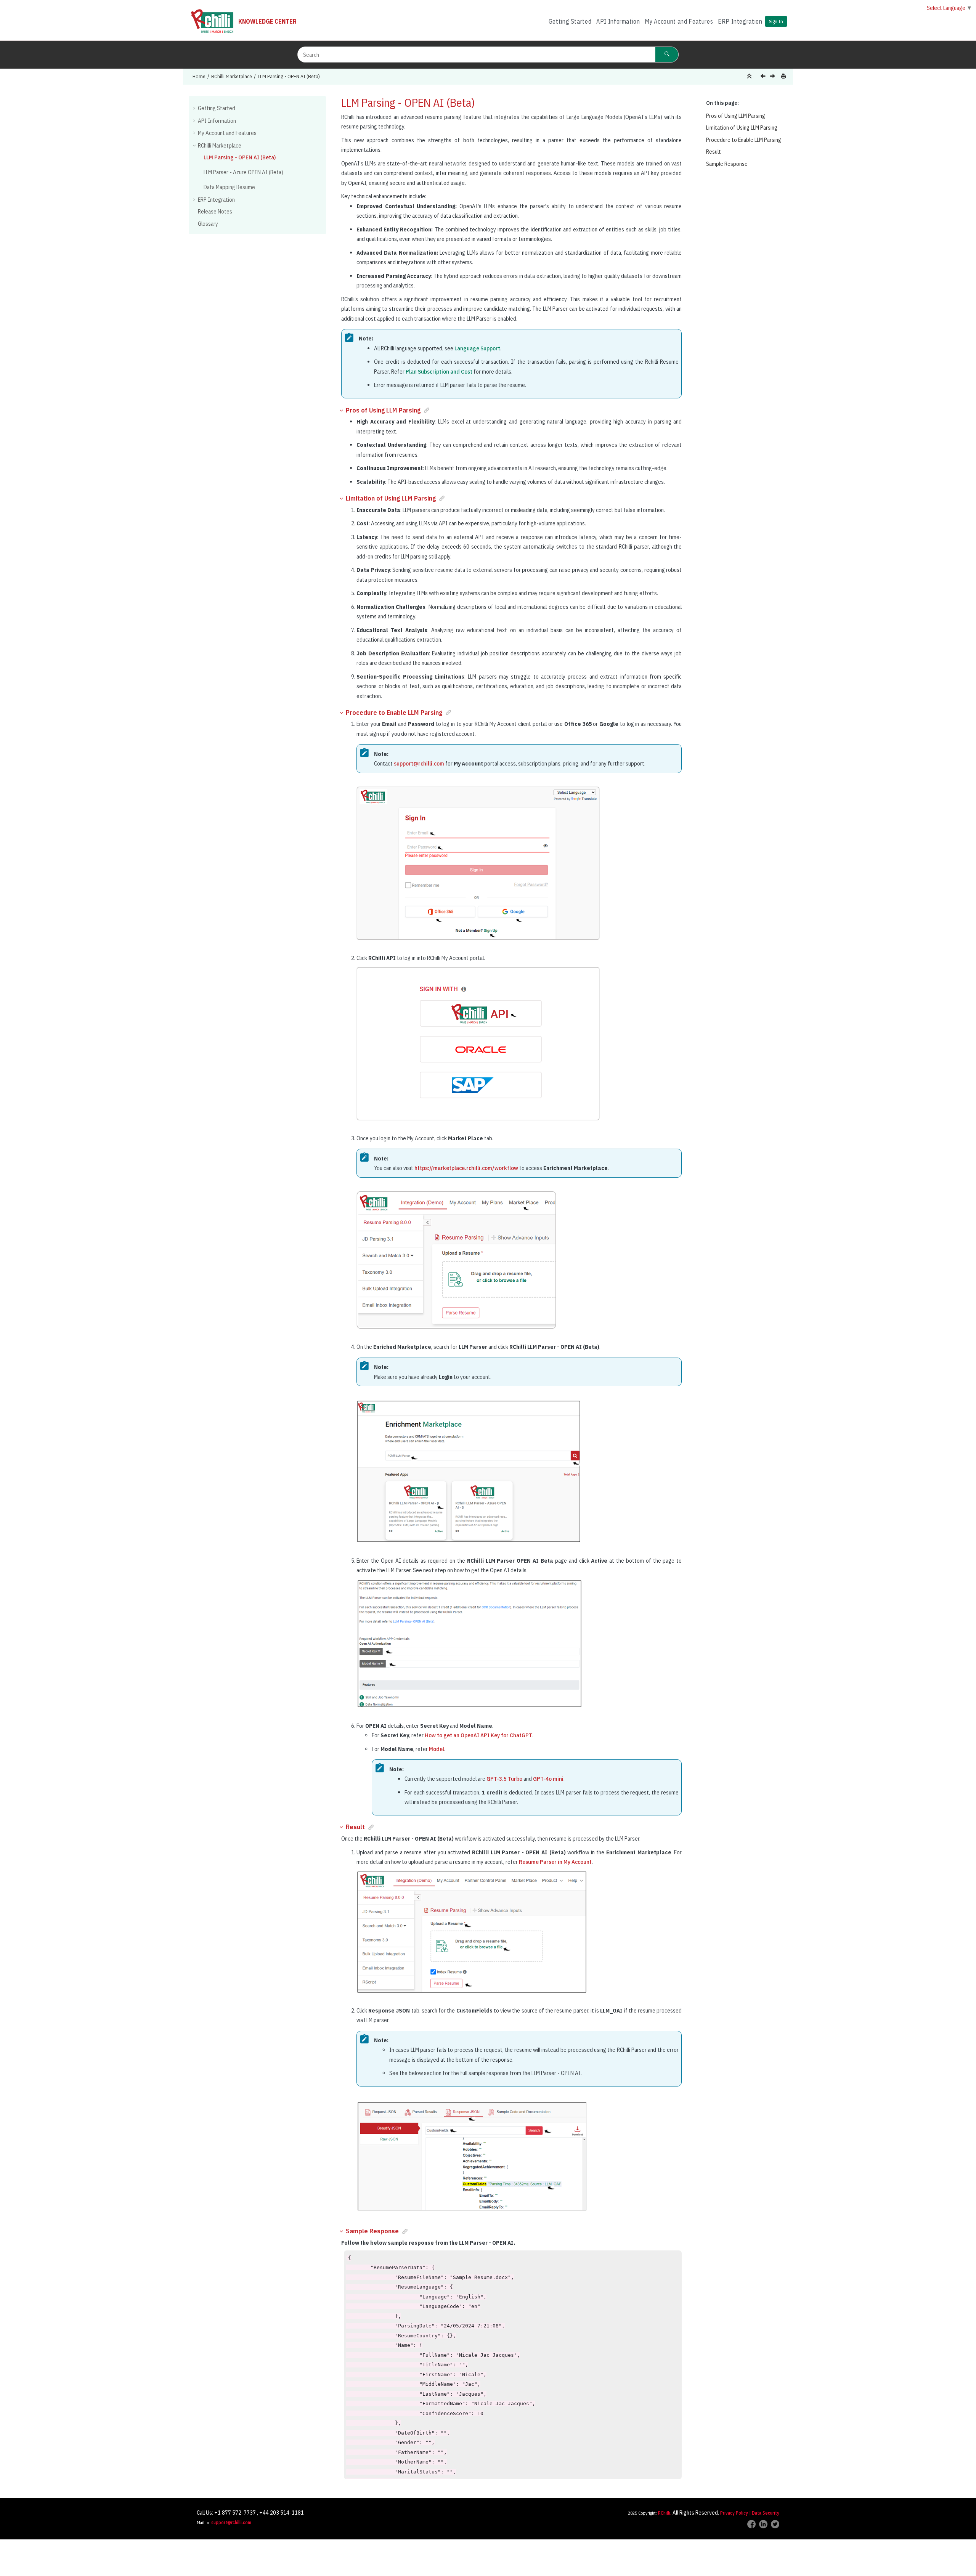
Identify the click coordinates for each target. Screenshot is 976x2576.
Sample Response (727, 164)
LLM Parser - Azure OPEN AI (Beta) (243, 172)
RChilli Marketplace (232, 76)
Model (437, 1749)
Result (714, 152)
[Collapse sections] (750, 76)
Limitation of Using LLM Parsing (742, 128)
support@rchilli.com (419, 763)
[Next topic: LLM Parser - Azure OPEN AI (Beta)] (773, 77)
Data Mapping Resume (229, 187)
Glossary (208, 224)
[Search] (667, 55)
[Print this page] (784, 76)
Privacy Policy (734, 2513)
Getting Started (570, 21)
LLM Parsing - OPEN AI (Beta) (289, 76)
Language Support (477, 348)
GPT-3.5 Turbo (504, 1779)
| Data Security (764, 2513)
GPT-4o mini (548, 1779)
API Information (618, 21)
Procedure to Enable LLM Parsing (744, 140)
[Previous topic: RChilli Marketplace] (764, 77)
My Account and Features (679, 21)
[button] (195, 108)
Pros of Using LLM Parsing (736, 116)
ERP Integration (740, 21)
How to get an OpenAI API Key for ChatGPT (478, 1735)
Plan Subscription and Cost (439, 372)
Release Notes (215, 211)
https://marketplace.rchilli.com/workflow (466, 1168)
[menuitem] (570, 22)
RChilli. (665, 2513)
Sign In (776, 21)
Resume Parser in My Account (555, 1862)
